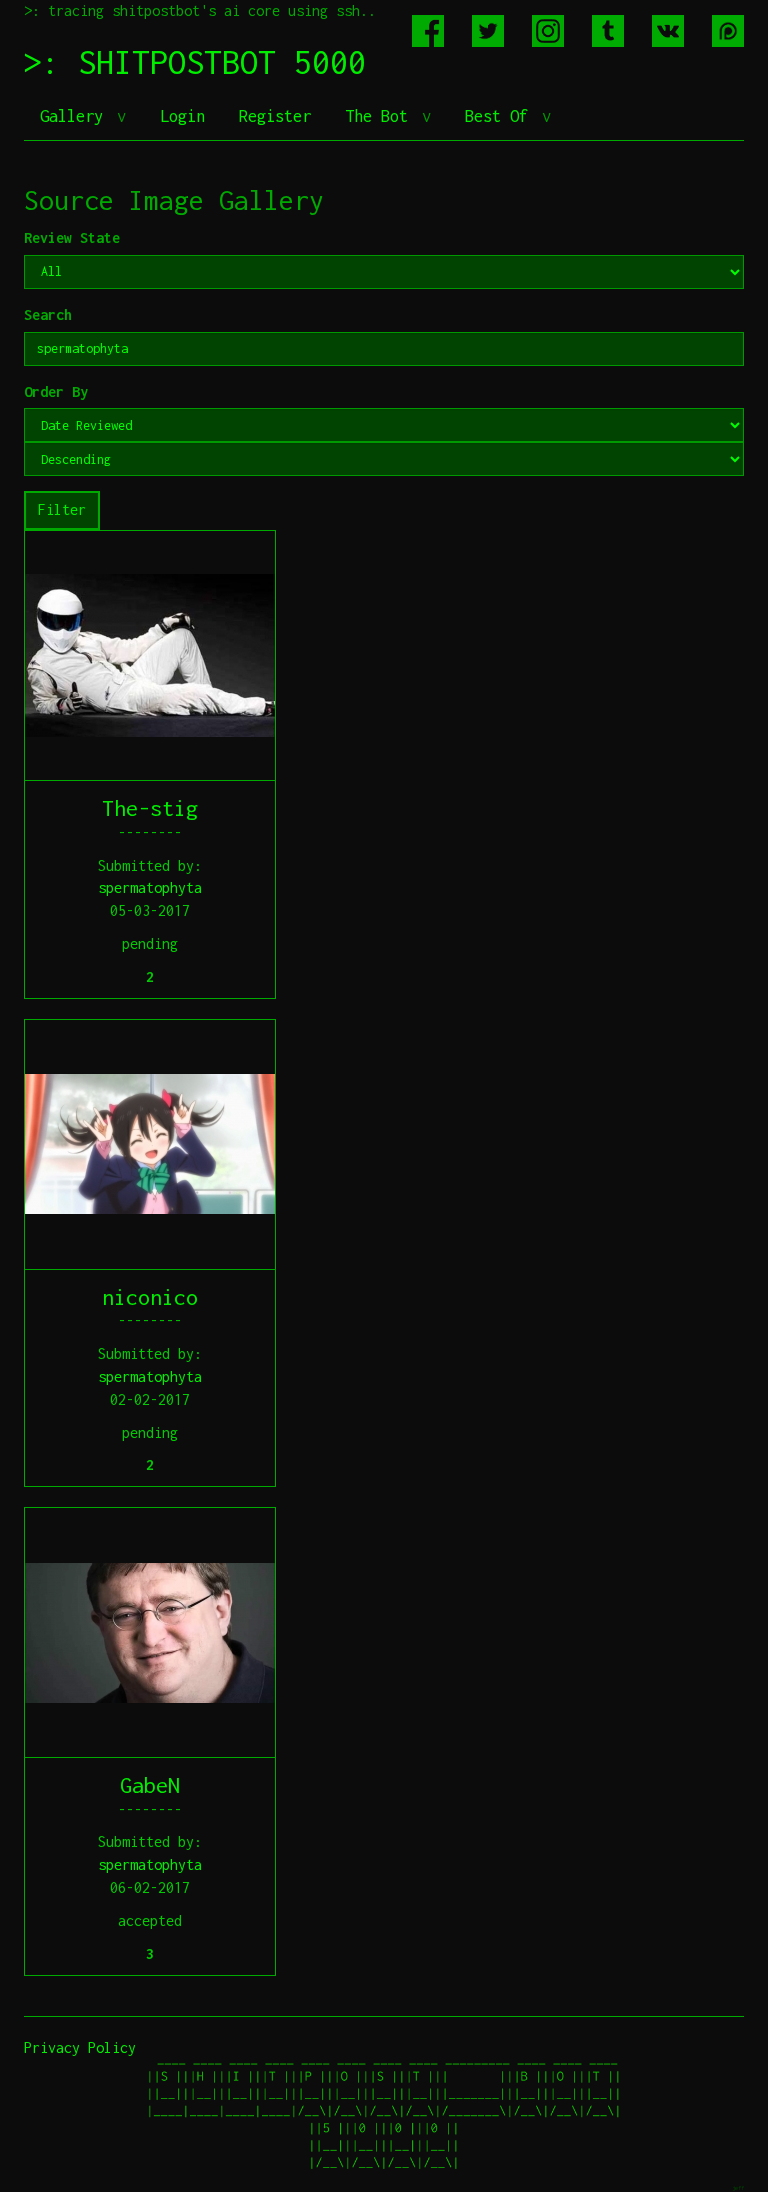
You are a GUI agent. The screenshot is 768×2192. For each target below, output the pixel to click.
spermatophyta (150, 887)
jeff (738, 2187)
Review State (72, 237)
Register (275, 116)
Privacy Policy (80, 2047)
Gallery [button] (76, 116)
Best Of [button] (501, 116)
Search (48, 314)
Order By (56, 391)
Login (182, 116)
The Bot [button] (381, 116)
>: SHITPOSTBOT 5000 (195, 62)
